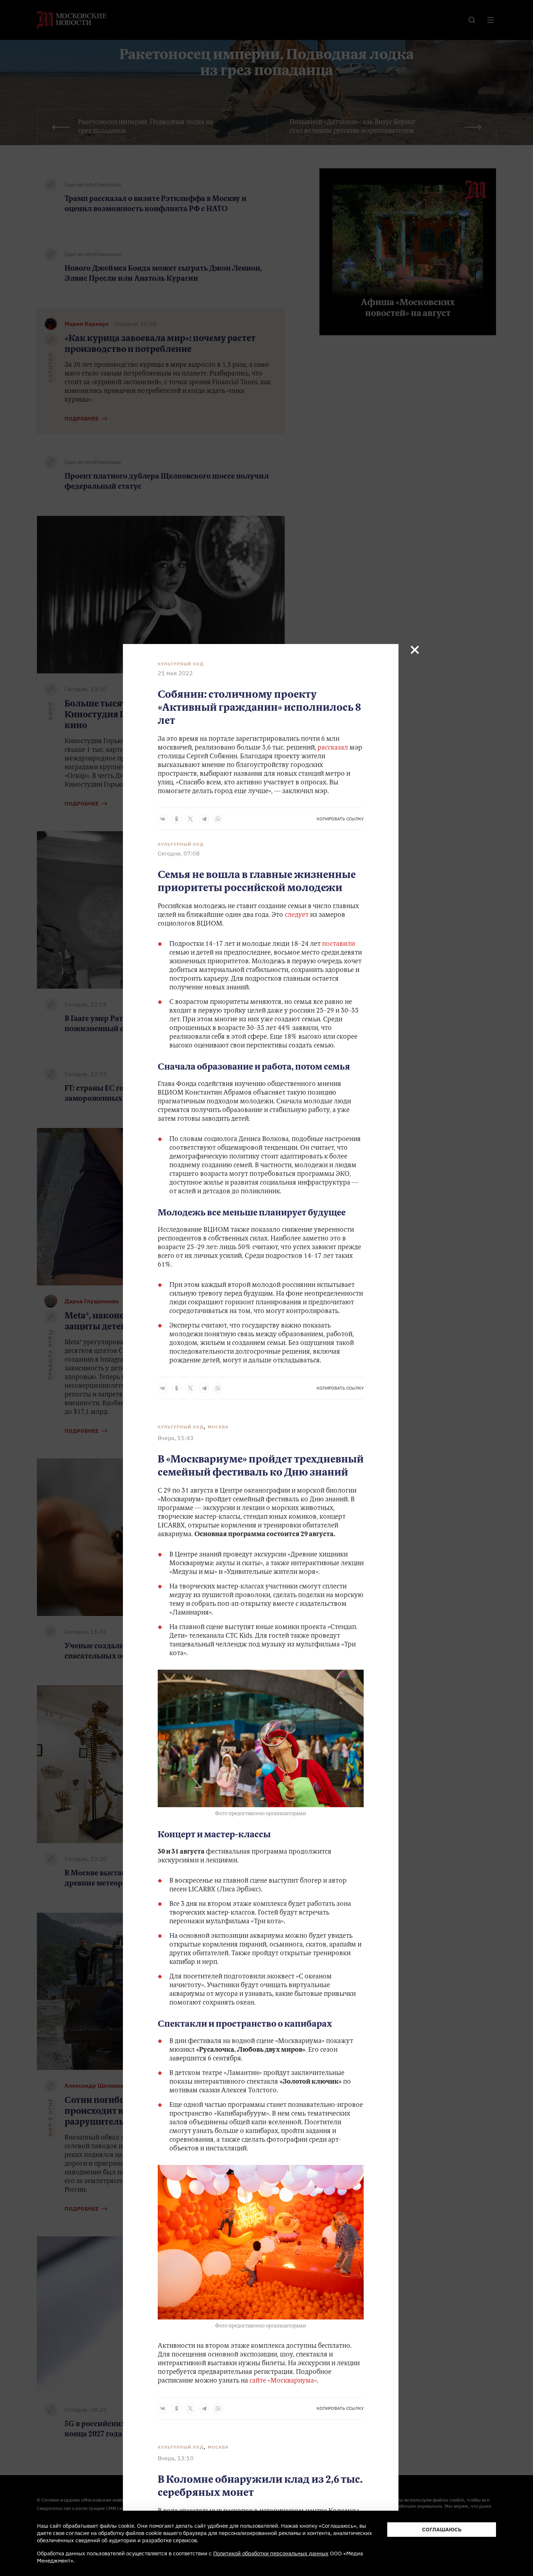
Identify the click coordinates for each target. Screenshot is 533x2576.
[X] (190, 819)
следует (297, 915)
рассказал (333, 748)
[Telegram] (204, 819)
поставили (338, 944)
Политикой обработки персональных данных (271, 2553)
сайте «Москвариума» (283, 2381)
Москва (218, 1427)
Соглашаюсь (442, 2529)
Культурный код (181, 664)
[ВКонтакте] (163, 819)
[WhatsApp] (218, 819)
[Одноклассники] (177, 819)
